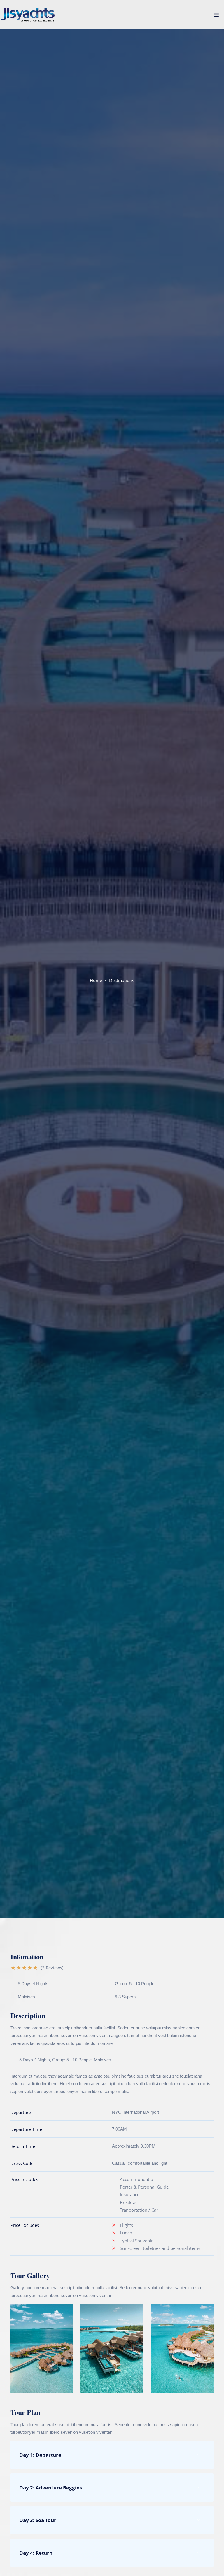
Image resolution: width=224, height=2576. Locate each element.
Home (96, 980)
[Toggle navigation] (216, 16)
